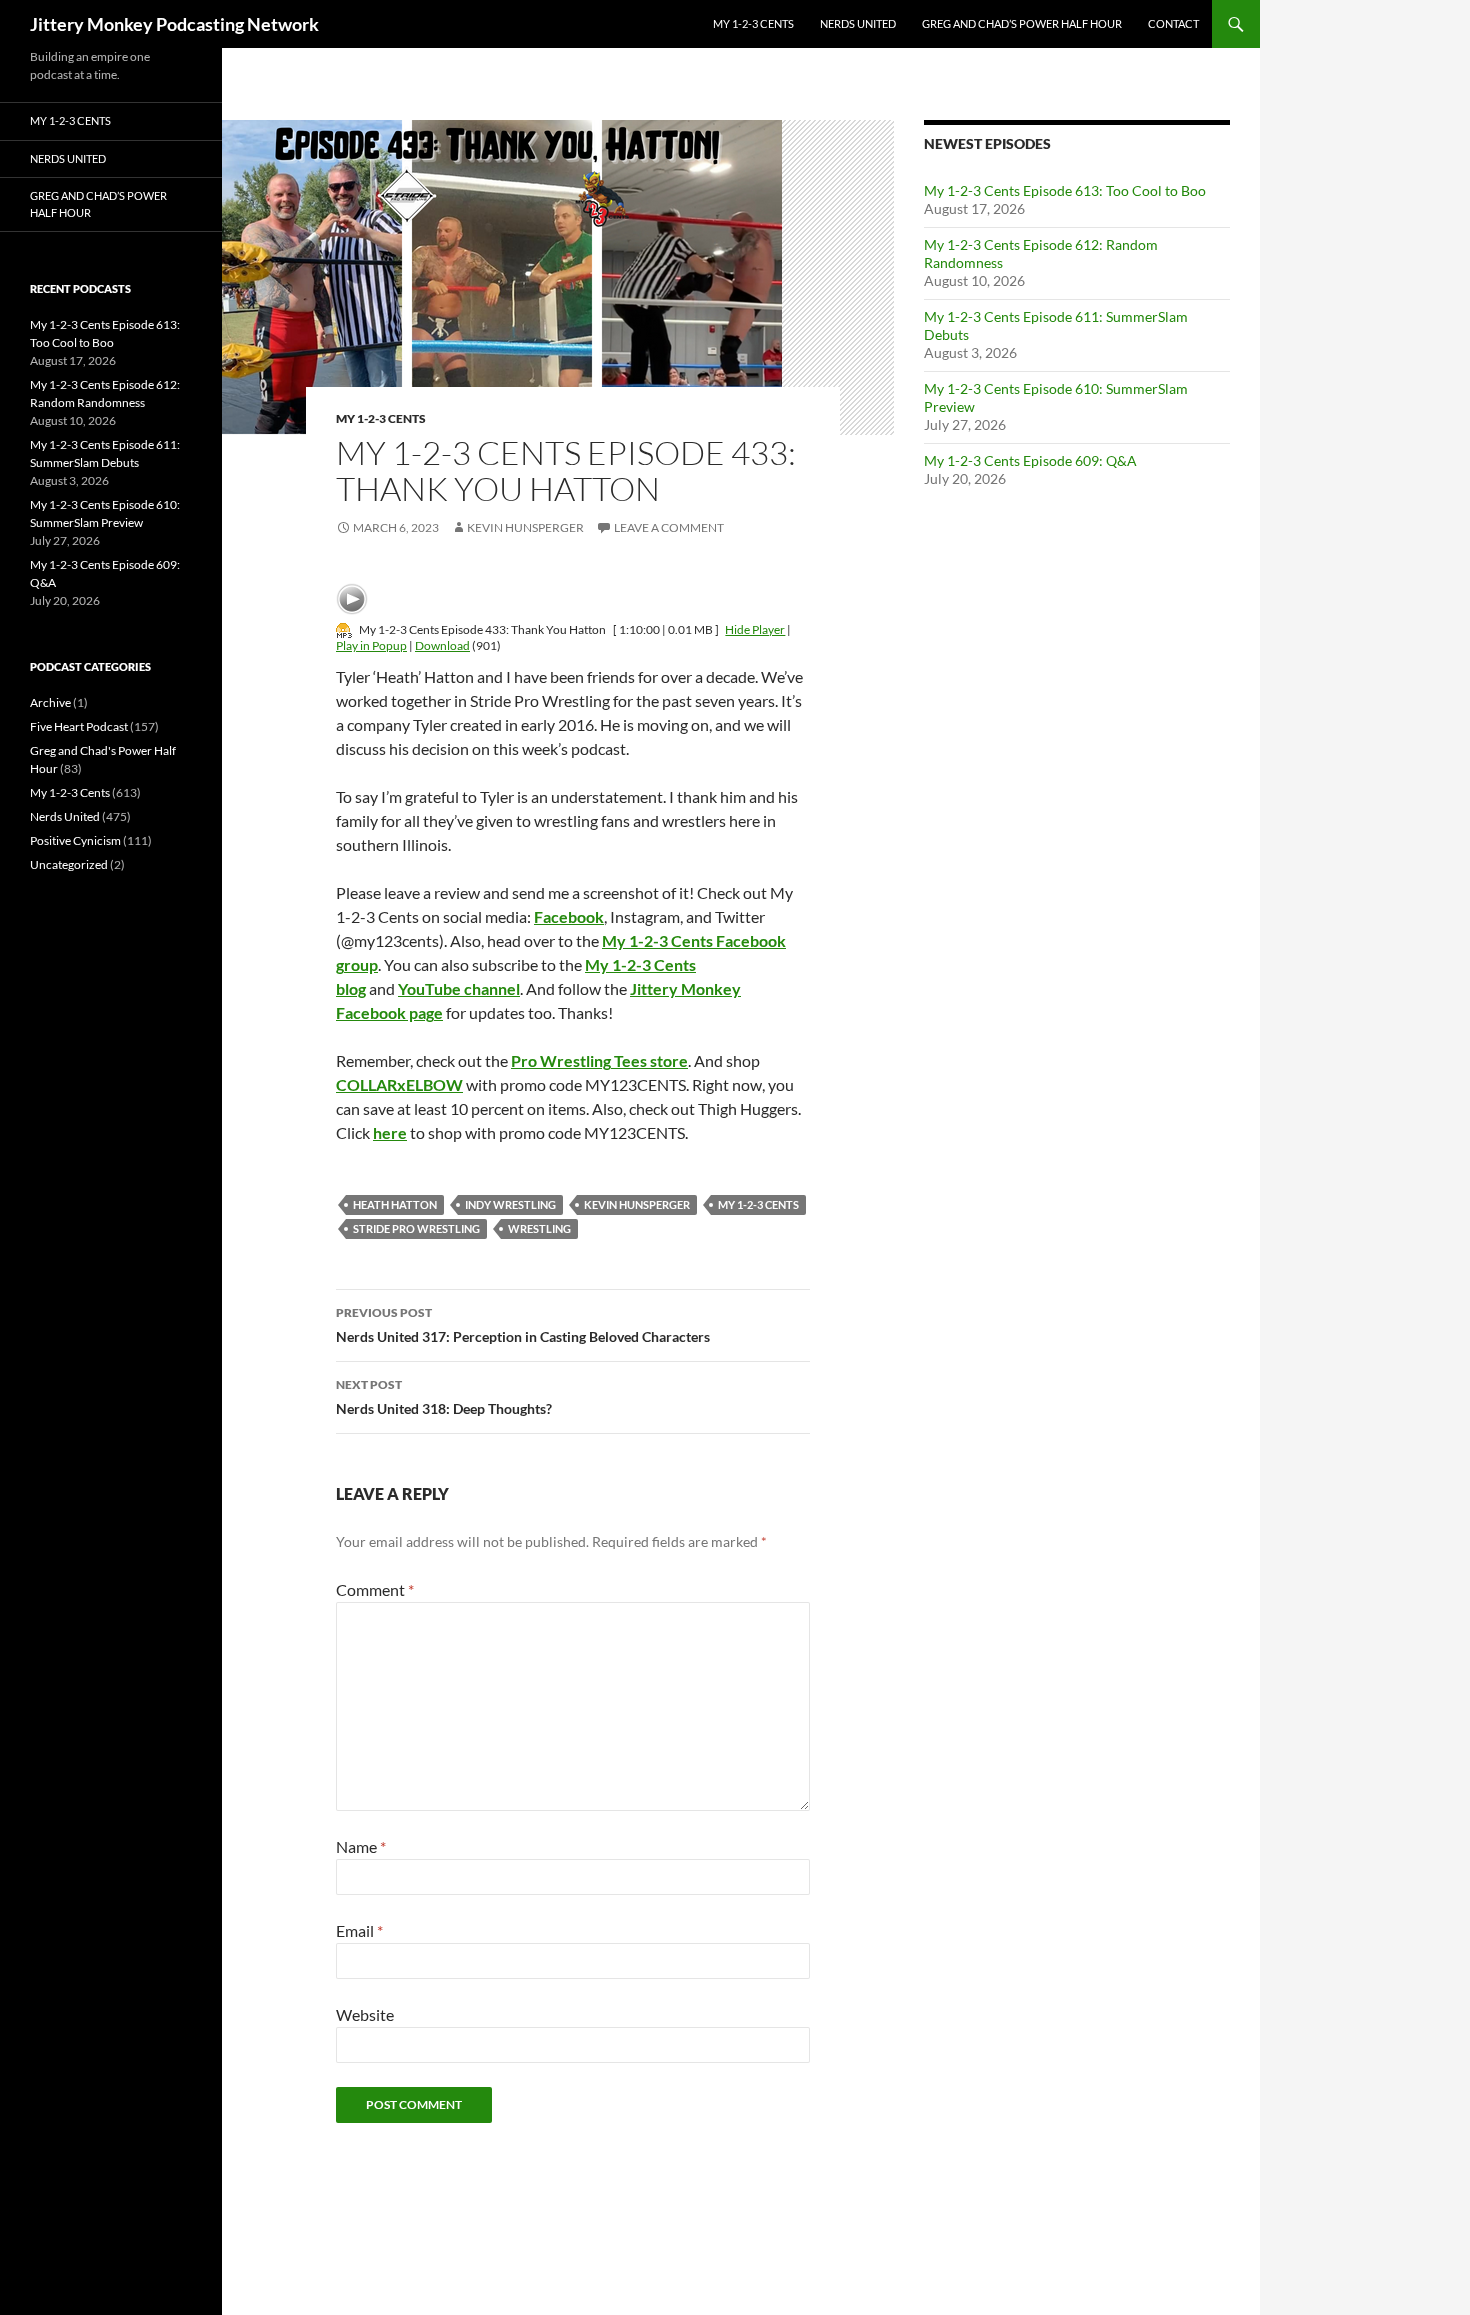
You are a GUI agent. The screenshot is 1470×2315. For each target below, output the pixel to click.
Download (442, 645)
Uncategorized (69, 864)
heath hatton (395, 1204)
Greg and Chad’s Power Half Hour (1022, 23)
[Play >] (352, 599)
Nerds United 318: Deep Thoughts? (444, 1397)
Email (359, 1930)
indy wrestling (510, 1204)
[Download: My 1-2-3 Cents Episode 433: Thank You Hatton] (344, 629)
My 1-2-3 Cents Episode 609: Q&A (1030, 460)
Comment (375, 1589)
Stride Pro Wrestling (416, 1228)
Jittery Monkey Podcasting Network (174, 24)
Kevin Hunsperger (525, 527)
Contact (1173, 23)
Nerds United (858, 23)
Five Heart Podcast (79, 726)
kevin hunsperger (637, 1204)
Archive (50, 702)
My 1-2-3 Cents (753, 23)
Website (365, 2014)
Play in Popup (371, 645)
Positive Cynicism (75, 840)
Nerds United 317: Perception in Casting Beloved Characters (523, 1325)
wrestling (539, 1228)
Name (361, 1846)
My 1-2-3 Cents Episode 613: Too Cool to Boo (1065, 190)
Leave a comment (669, 527)
